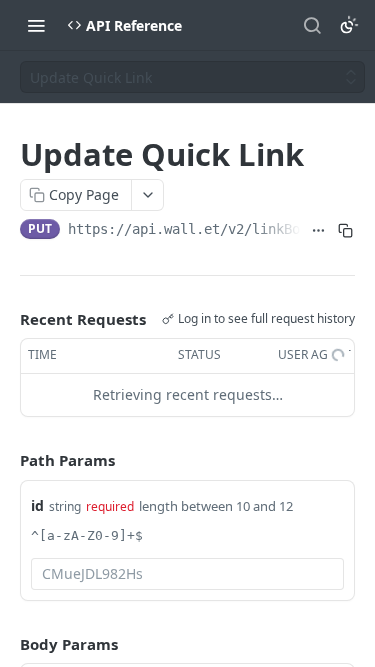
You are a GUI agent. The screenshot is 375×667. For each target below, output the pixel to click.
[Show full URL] (318, 231)
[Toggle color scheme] (349, 25)
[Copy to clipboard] (345, 231)
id (37, 505)
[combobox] (187, 574)
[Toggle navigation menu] (36, 25)
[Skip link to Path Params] (6, 460)
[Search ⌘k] (312, 25)
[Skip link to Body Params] (6, 644)
